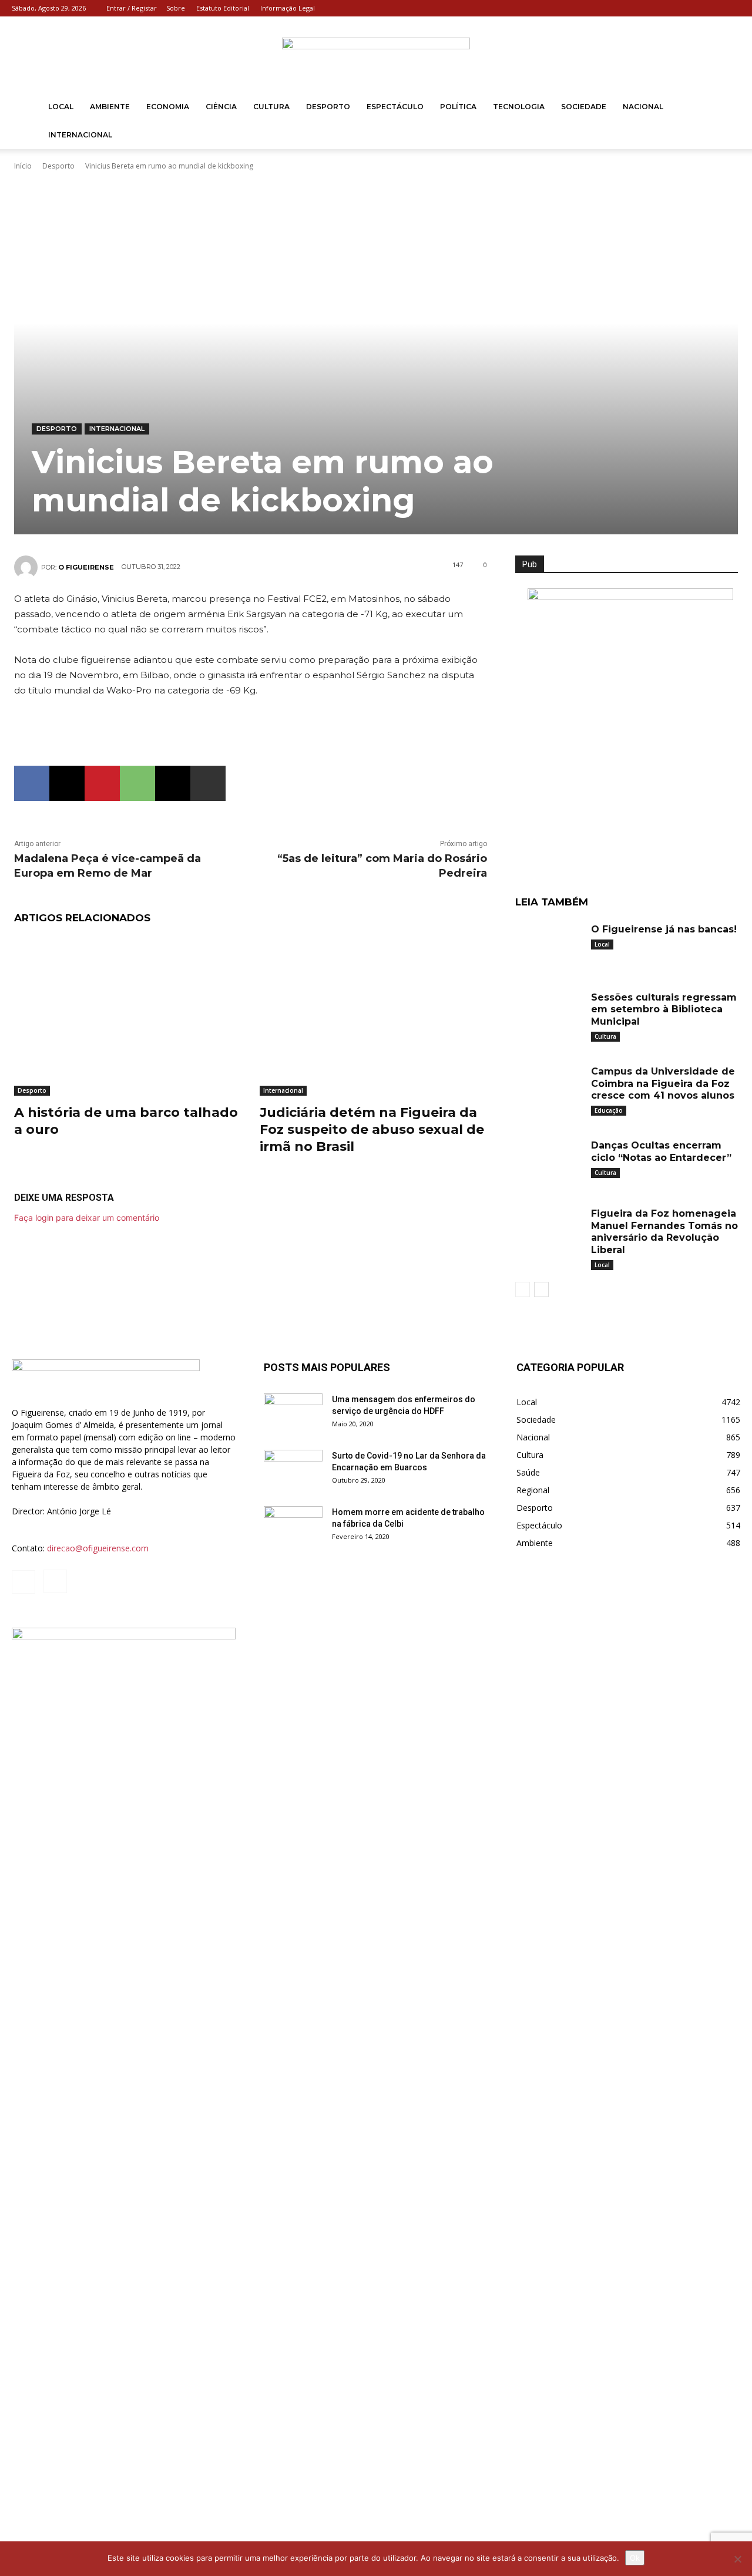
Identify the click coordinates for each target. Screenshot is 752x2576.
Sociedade (584, 107)
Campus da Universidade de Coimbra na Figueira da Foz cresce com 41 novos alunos (663, 1084)
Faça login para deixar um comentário (87, 1218)
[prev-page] (523, 1289)
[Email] (173, 783)
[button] (726, 108)
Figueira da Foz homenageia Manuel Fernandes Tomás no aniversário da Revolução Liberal (664, 1232)
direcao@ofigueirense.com (98, 1548)
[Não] (737, 2559)
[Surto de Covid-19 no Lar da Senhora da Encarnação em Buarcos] (293, 1470)
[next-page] (541, 1289)
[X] (67, 783)
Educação (609, 1110)
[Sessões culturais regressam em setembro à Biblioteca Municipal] (549, 1012)
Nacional (643, 107)
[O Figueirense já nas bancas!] (549, 944)
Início (23, 166)
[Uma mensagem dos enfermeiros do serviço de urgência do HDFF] (293, 1414)
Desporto (328, 107)
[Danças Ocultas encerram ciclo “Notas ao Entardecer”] (549, 1160)
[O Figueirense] (376, 55)
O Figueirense (86, 567)
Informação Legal (288, 8)
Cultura (271, 107)
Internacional (80, 135)
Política (458, 107)
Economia (168, 107)
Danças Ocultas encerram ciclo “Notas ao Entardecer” (661, 1151)
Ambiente (110, 107)
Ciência (221, 107)
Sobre (176, 8)
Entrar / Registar (132, 8)
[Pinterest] (102, 783)
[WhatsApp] (137, 783)
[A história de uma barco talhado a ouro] (128, 1016)
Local (61, 107)
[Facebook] (712, 8)
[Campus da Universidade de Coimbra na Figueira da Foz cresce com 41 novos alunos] (549, 1086)
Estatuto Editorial (223, 8)
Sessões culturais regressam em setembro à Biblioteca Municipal (664, 1010)
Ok (635, 2558)
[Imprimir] (208, 783)
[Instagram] (731, 8)
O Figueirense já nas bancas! (664, 929)
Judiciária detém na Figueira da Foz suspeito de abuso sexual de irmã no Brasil (372, 1129)
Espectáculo (395, 107)
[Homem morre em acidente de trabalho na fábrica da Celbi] (293, 1527)
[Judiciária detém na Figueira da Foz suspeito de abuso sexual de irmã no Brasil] (374, 1016)
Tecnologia (519, 107)
